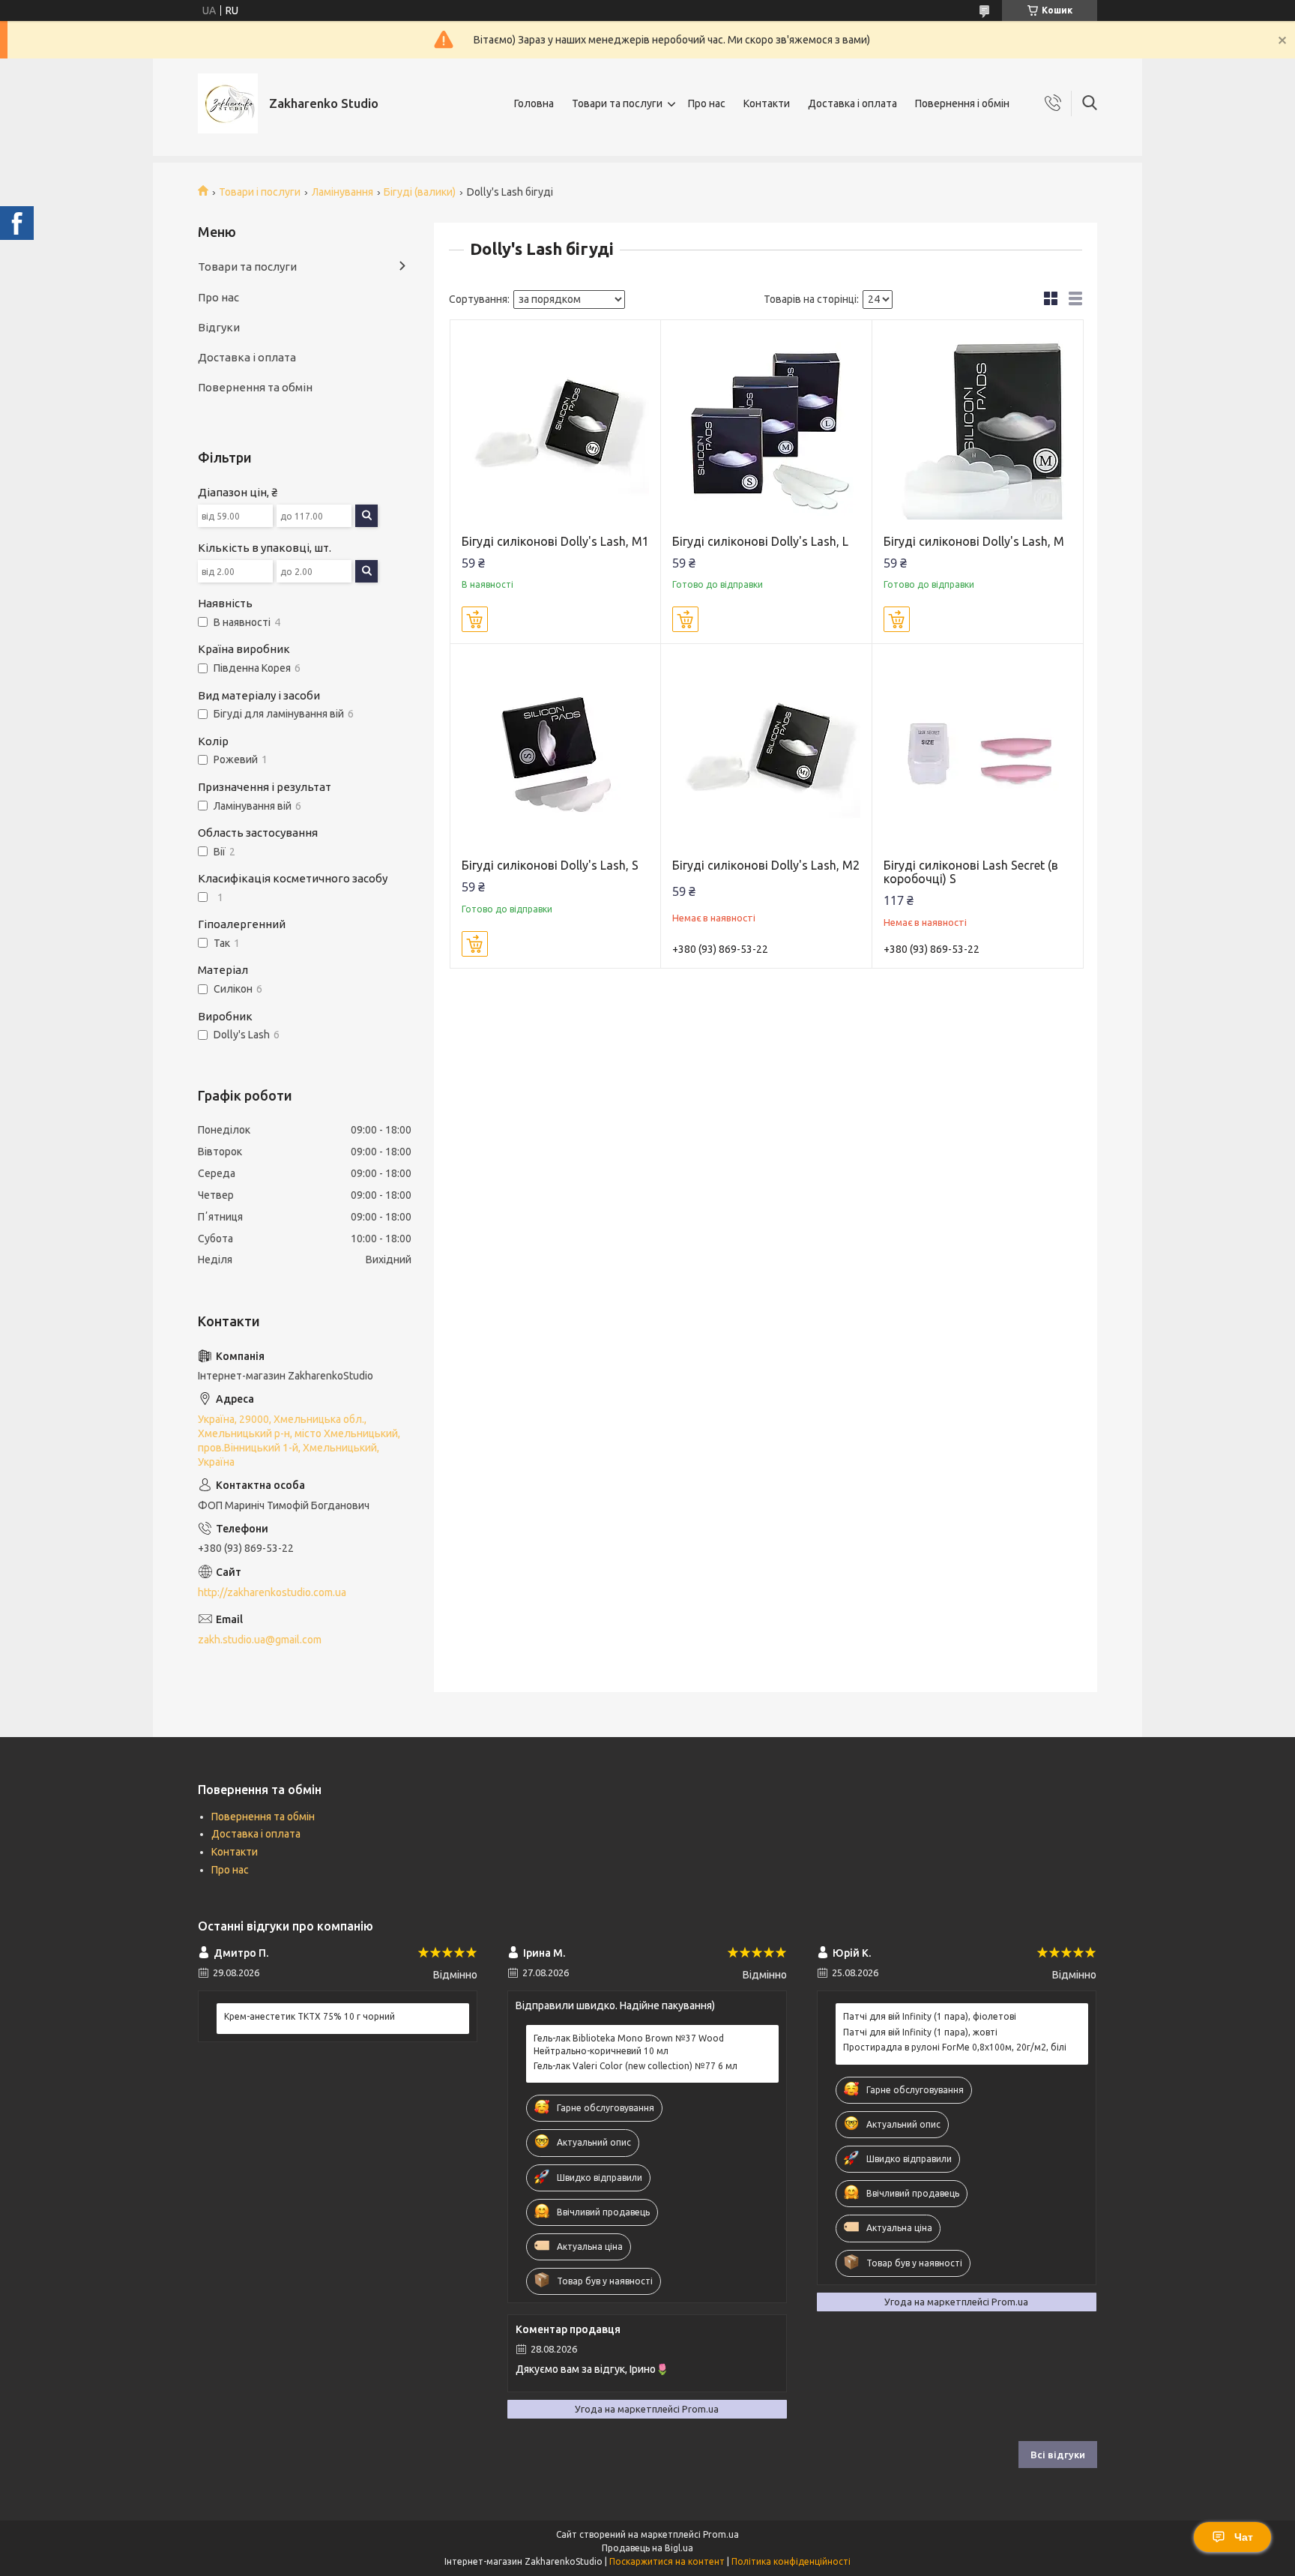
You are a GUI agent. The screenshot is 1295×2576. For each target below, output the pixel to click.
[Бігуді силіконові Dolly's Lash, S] (556, 749)
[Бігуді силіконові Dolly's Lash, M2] (766, 749)
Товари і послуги (260, 192)
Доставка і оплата (852, 103)
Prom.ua (721, 2534)
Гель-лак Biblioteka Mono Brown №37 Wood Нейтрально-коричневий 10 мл (629, 2044)
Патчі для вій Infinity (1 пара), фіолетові (930, 2016)
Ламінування (342, 192)
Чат (1244, 2537)
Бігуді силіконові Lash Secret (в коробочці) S (971, 872)
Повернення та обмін (255, 387)
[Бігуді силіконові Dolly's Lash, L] (766, 425)
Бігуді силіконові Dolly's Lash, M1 (555, 541)
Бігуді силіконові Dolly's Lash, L (760, 541)
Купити (475, 619)
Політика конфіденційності (791, 2561)
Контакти (767, 103)
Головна (534, 103)
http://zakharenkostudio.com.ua (272, 1592)
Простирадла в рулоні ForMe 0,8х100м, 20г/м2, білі (955, 2047)
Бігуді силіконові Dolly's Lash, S (550, 865)
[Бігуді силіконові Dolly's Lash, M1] (556, 425)
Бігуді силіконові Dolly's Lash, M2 (766, 865)
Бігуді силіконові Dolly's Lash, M (974, 541)
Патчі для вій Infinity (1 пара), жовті (920, 2032)
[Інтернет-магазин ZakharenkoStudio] (228, 103)
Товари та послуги (617, 103)
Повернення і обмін (962, 103)
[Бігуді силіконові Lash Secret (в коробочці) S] (978, 749)
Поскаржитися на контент (667, 2561)
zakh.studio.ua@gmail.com (260, 1640)
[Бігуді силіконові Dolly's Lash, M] (978, 425)
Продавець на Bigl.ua (647, 2548)
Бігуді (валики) (420, 192)
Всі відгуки (1058, 2455)
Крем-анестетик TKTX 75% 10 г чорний (310, 2016)
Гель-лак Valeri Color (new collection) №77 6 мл (636, 2066)
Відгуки (219, 327)
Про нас (707, 103)
